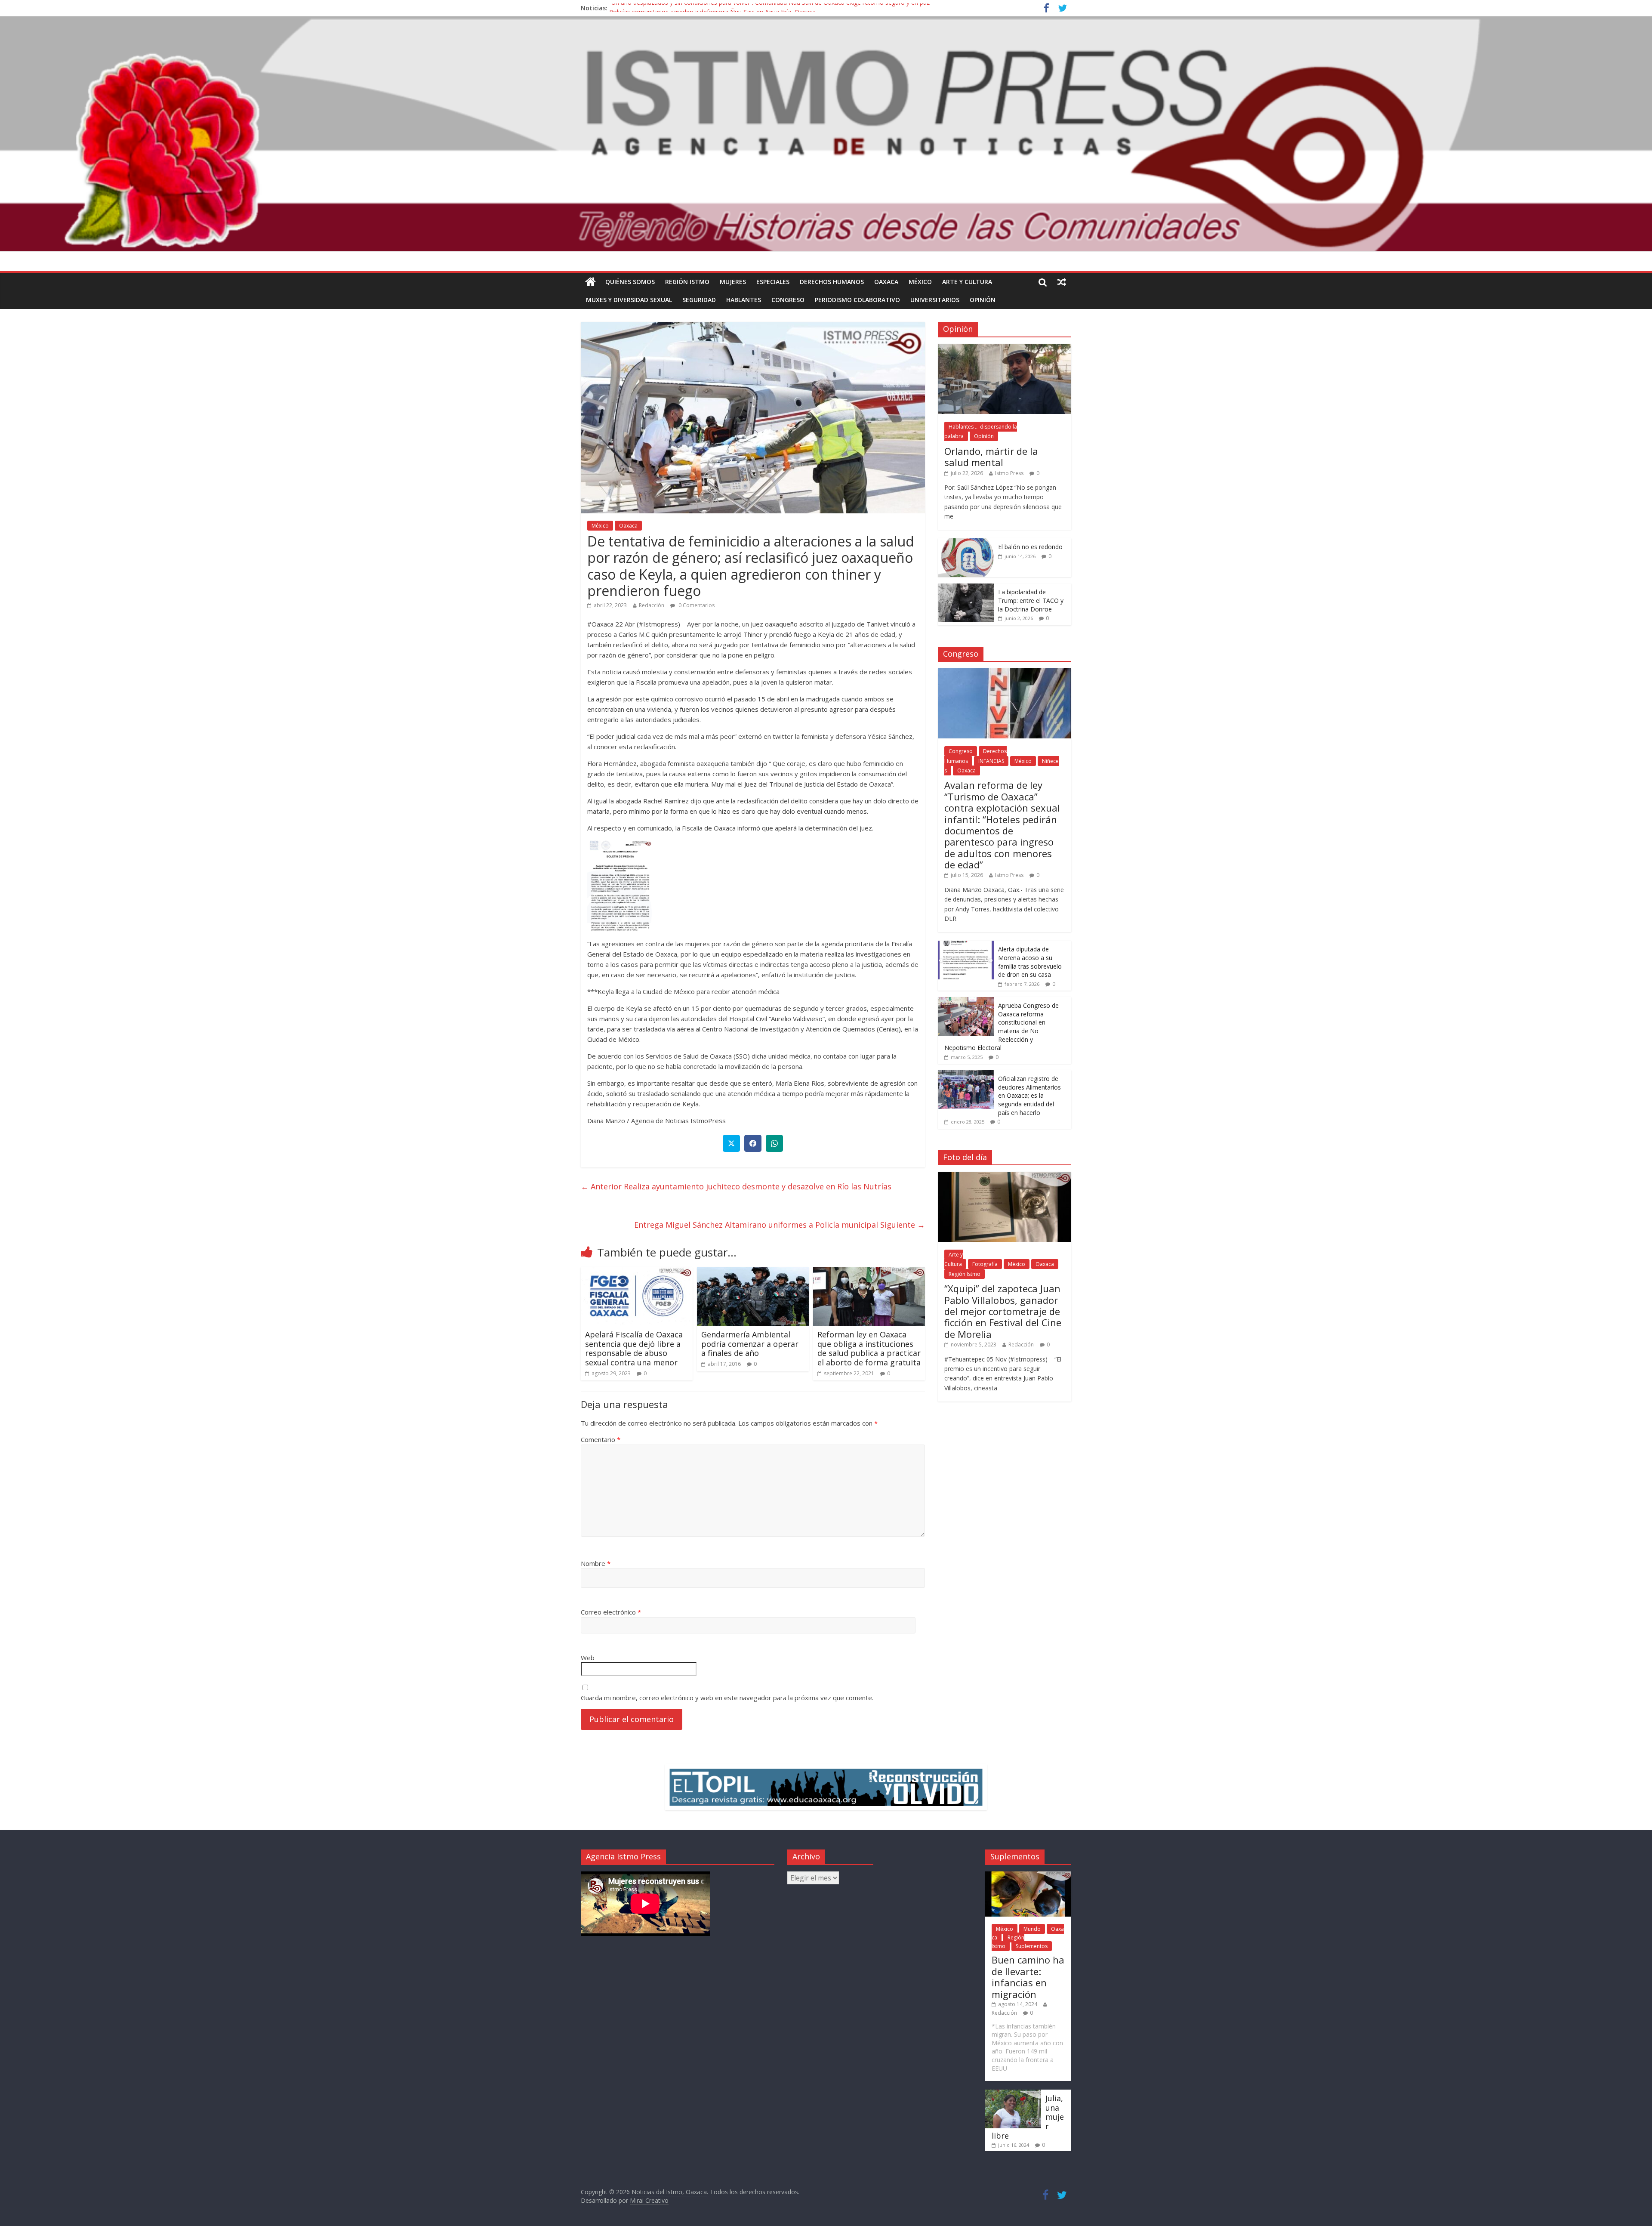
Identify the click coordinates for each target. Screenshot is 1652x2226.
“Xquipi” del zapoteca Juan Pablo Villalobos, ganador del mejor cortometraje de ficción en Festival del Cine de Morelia (1003, 1311)
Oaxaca (886, 282)
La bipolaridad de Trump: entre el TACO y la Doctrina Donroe (1031, 600)
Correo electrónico (611, 1612)
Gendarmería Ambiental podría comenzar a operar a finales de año (750, 1344)
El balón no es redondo (1030, 547)
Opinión (983, 300)
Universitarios (935, 300)
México (920, 282)
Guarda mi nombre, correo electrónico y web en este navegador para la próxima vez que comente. (727, 1698)
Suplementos (1032, 1946)
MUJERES (733, 282)
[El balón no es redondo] (966, 543)
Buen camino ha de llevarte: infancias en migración (1028, 1977)
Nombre (596, 1563)
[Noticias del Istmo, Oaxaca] (826, 134)
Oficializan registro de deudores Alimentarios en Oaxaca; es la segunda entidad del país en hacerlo (1029, 1095)
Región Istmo (687, 282)
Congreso (788, 300)
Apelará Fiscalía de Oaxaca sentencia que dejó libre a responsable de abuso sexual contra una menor (634, 1348)
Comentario (601, 1439)
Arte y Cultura (967, 282)
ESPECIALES (773, 282)
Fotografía (985, 1264)
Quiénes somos (630, 282)
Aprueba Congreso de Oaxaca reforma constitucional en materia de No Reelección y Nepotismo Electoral (1002, 1027)
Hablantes (744, 300)
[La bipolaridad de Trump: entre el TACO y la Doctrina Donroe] (966, 588)
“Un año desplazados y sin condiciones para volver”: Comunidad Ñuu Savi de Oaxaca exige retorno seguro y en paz (769, 8)
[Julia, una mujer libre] (1013, 2094)
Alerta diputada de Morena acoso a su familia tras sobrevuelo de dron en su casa (1030, 962)
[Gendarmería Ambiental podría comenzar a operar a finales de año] (753, 1272)
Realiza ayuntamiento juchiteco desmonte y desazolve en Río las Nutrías (736, 1186)
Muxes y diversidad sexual (629, 300)
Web (588, 1658)
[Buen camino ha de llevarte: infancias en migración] (1028, 1876)
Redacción (652, 605)
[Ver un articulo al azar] (1062, 282)
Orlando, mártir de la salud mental (991, 457)
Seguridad (699, 300)
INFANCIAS (991, 761)
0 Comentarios (696, 605)
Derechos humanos (832, 282)
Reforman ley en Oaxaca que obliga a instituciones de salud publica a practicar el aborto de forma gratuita (869, 1348)
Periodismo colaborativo (857, 300)
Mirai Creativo (649, 2200)
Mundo (1032, 1929)
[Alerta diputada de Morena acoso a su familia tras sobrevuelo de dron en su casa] (966, 945)
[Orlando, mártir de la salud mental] (1005, 348)
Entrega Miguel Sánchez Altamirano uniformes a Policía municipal (780, 1225)
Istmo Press (1009, 473)
